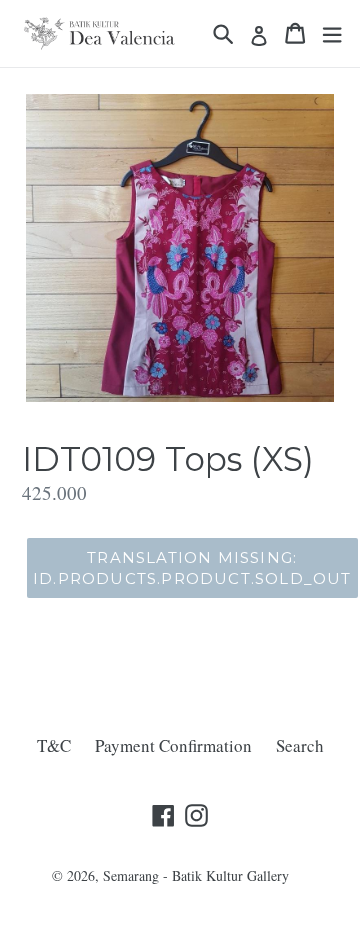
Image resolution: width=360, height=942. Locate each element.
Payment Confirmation (173, 745)
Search (300, 745)
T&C (54, 745)
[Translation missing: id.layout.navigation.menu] (332, 33)
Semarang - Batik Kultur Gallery (196, 875)
